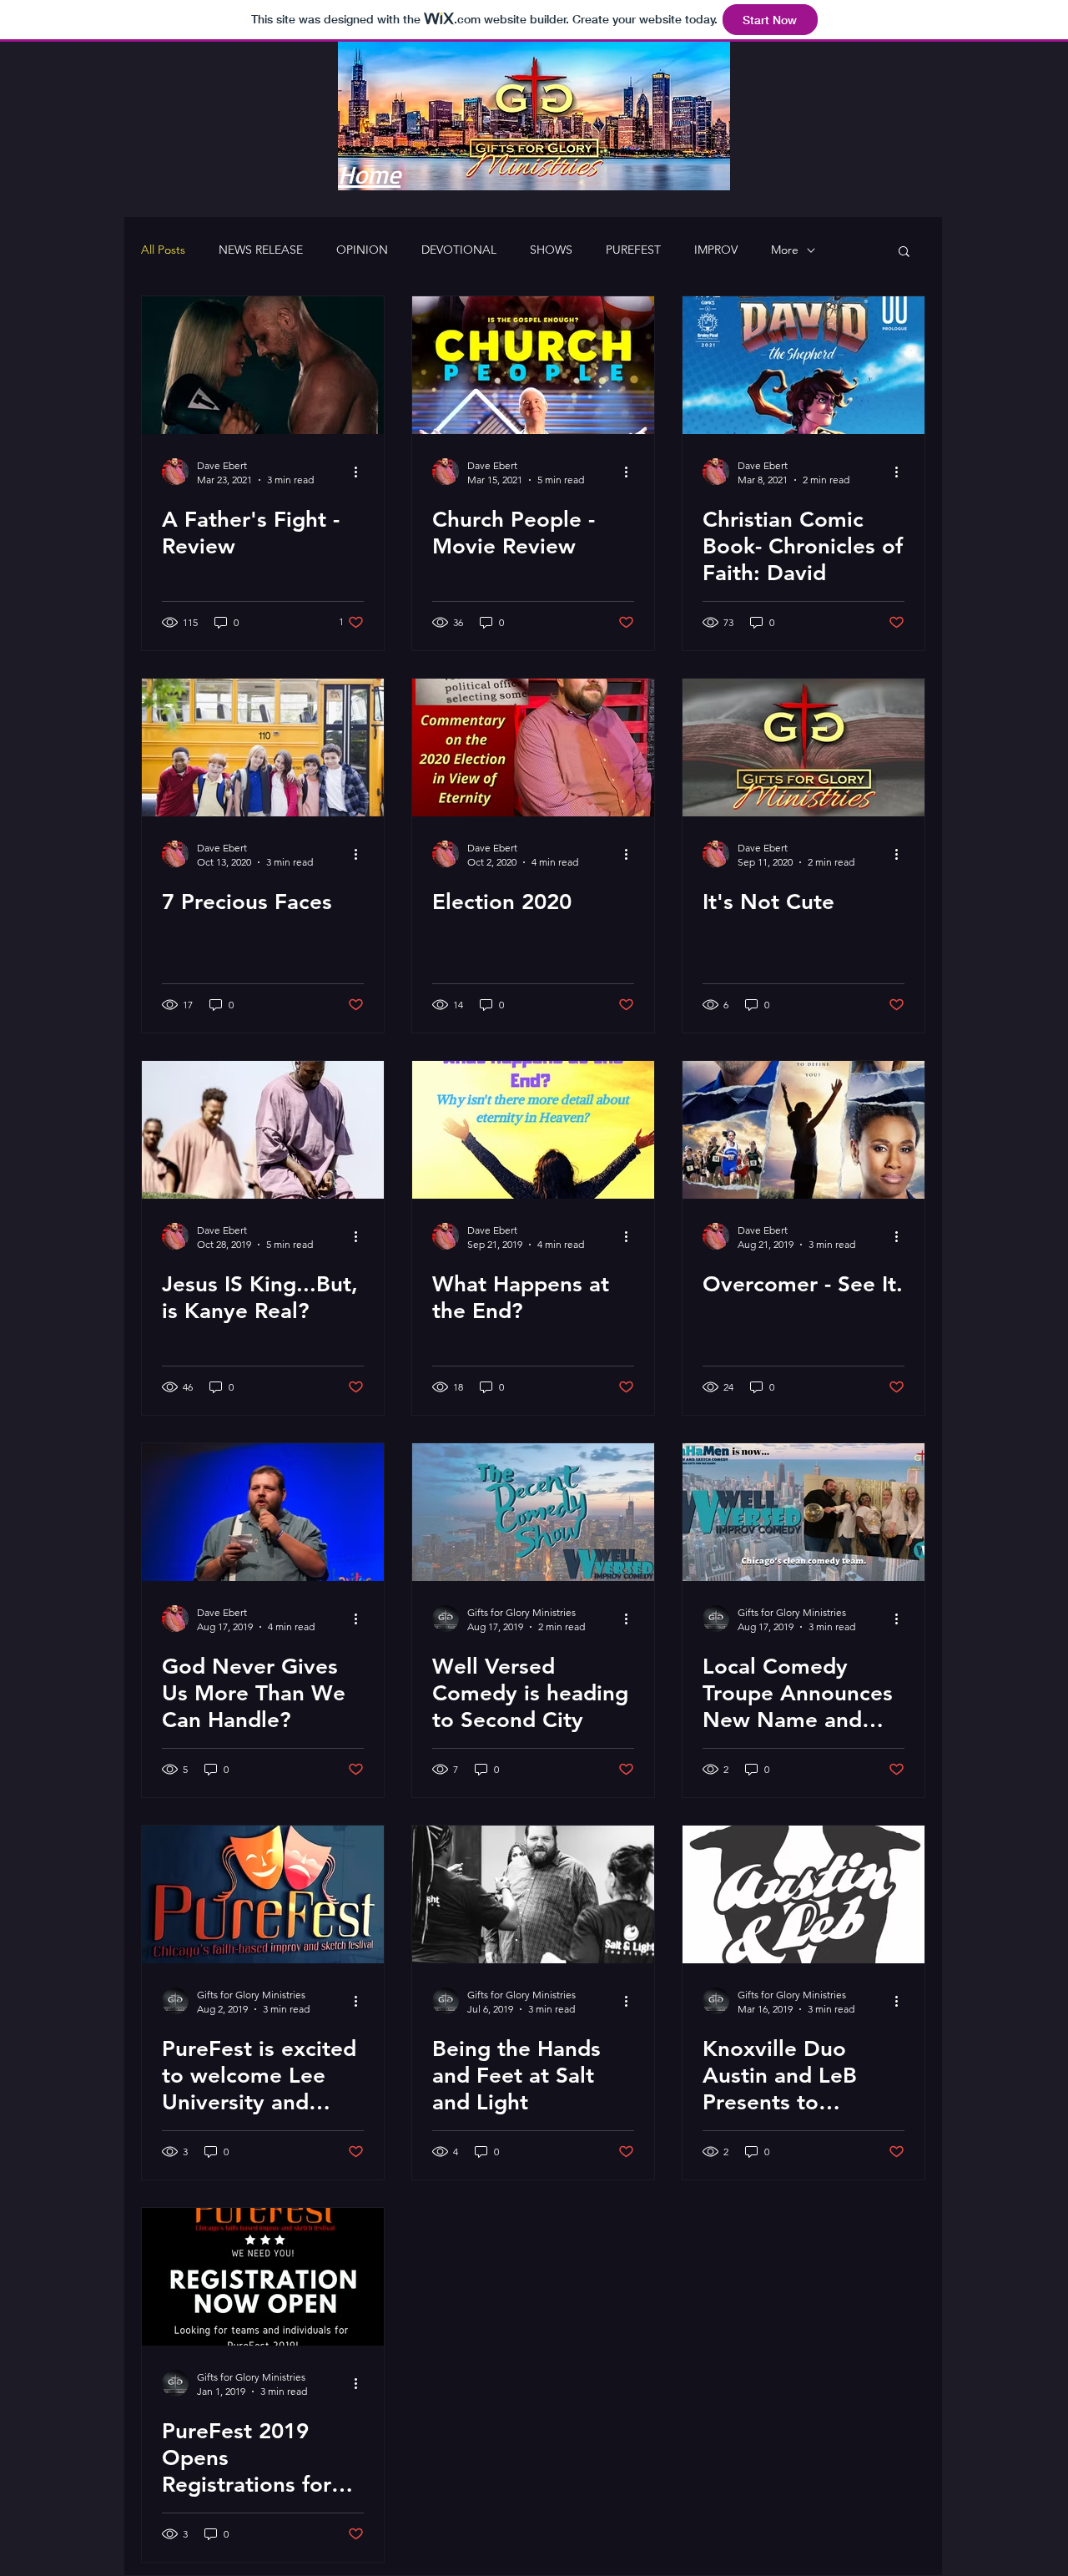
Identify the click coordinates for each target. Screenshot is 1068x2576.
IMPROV (716, 250)
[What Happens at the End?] (533, 1130)
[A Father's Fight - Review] (263, 365)
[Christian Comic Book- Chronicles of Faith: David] (804, 365)
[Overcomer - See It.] (804, 1130)
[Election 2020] (533, 748)
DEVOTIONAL (459, 250)
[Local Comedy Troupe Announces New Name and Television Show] (804, 1512)
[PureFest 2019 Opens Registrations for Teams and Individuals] (263, 2277)
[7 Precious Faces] (263, 748)
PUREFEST (633, 250)
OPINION (362, 250)
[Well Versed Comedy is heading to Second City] (533, 1512)
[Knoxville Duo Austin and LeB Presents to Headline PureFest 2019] (804, 1894)
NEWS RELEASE (261, 250)
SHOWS (551, 250)
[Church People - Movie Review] (533, 365)
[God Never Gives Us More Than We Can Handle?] (263, 1512)
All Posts (163, 250)
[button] (904, 253)
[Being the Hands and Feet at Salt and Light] (533, 1894)
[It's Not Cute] (804, 748)
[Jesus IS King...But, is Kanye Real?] (263, 1130)
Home (369, 174)
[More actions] (361, 472)
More (785, 250)
